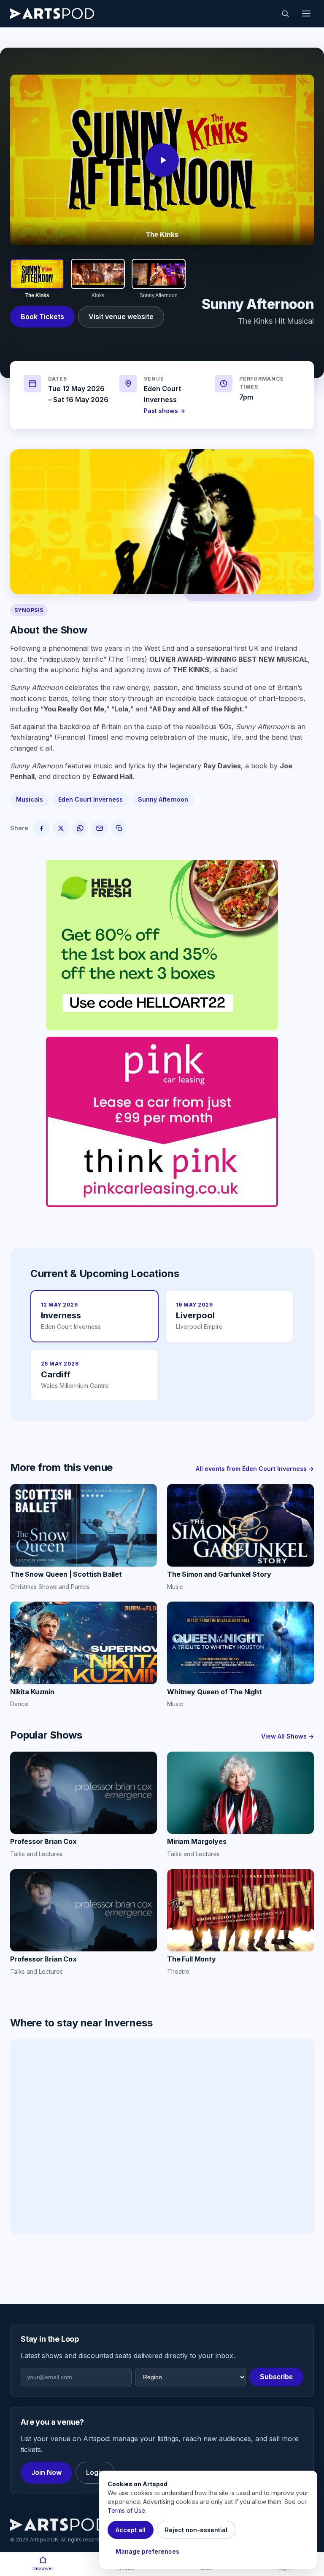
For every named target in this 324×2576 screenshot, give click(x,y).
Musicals (30, 799)
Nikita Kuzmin (32, 1692)
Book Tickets (42, 317)
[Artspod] (59, 2525)
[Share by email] (100, 828)
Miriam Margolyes (197, 1841)
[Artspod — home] (52, 13)
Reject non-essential (196, 2530)
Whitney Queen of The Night (215, 1692)
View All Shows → (288, 1736)
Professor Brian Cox (43, 1841)
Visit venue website (121, 317)
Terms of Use (126, 2510)
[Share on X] (61, 828)
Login (95, 2472)
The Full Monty (192, 1959)
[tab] (37, 279)
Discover (43, 2568)
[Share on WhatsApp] (80, 828)
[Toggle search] (285, 13)
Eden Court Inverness (90, 799)
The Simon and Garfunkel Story (219, 1574)
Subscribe (276, 2377)
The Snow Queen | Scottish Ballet (66, 1574)
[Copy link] (119, 828)
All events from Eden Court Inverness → (255, 1469)
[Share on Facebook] (41, 828)
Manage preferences (147, 2551)
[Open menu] (306, 13)
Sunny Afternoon (163, 799)
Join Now (46, 2472)
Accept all (131, 2530)
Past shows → (165, 411)
